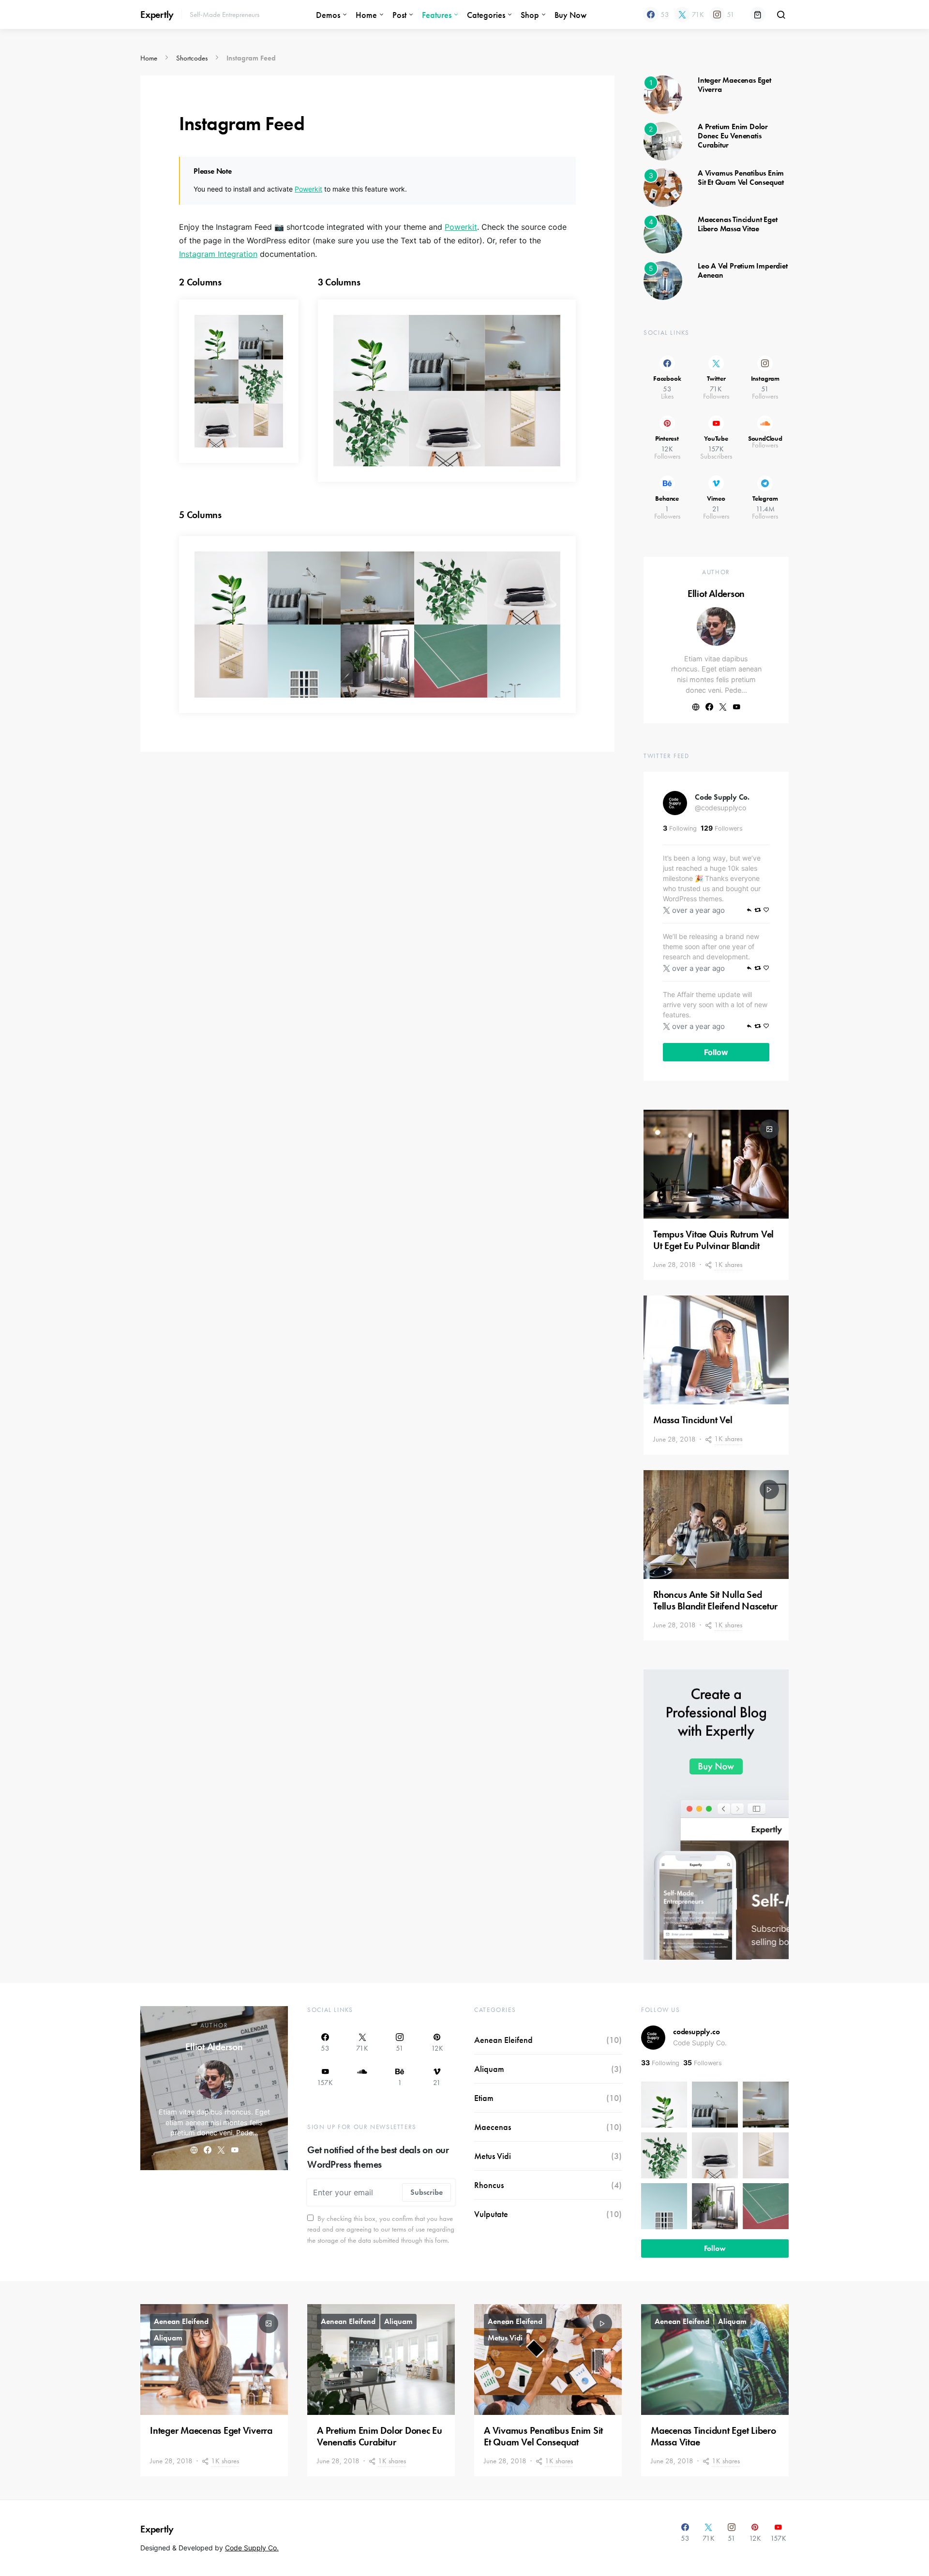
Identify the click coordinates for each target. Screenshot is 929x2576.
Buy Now (570, 15)
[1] (663, 94)
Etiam (484, 2098)
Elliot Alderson (716, 594)
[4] (663, 233)
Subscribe (427, 2192)
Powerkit (308, 189)
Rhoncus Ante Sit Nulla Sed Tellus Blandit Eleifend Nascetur (715, 1600)
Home (366, 15)
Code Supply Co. (722, 797)
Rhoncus (489, 2185)
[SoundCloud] (362, 2077)
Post (399, 15)
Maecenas (493, 2127)
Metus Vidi (493, 2156)
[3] (663, 187)
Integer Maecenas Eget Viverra (734, 85)
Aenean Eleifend (503, 2040)
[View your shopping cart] (758, 15)
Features (437, 15)
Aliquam (489, 2069)
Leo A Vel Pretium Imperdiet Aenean (743, 270)
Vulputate (491, 2214)
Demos (328, 15)
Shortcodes (192, 58)
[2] (663, 140)
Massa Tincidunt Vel (693, 1420)
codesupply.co (696, 2032)
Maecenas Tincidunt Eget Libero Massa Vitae (737, 224)
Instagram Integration (218, 254)
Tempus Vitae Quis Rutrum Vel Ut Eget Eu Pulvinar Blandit (713, 1240)
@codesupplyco (720, 808)
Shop (530, 15)
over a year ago (698, 910)
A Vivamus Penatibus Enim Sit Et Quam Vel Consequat (741, 178)
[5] (663, 280)
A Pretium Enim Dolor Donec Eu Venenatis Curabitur (733, 136)
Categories (486, 15)
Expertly (157, 15)
